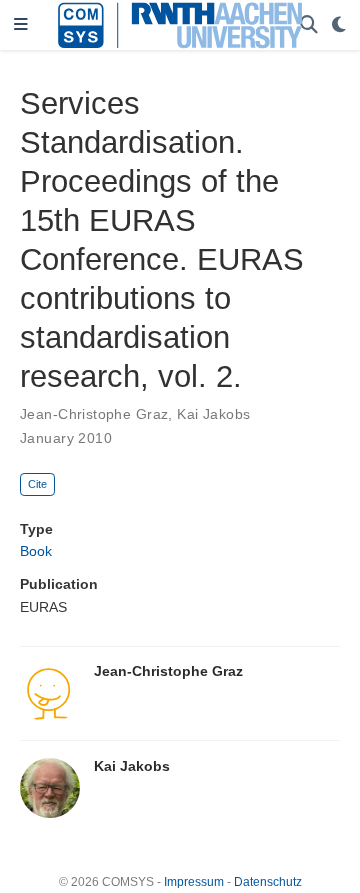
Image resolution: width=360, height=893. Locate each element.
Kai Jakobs (213, 414)
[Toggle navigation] (21, 25)
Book (36, 551)
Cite (37, 484)
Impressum (194, 882)
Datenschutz (268, 882)
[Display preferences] (339, 25)
